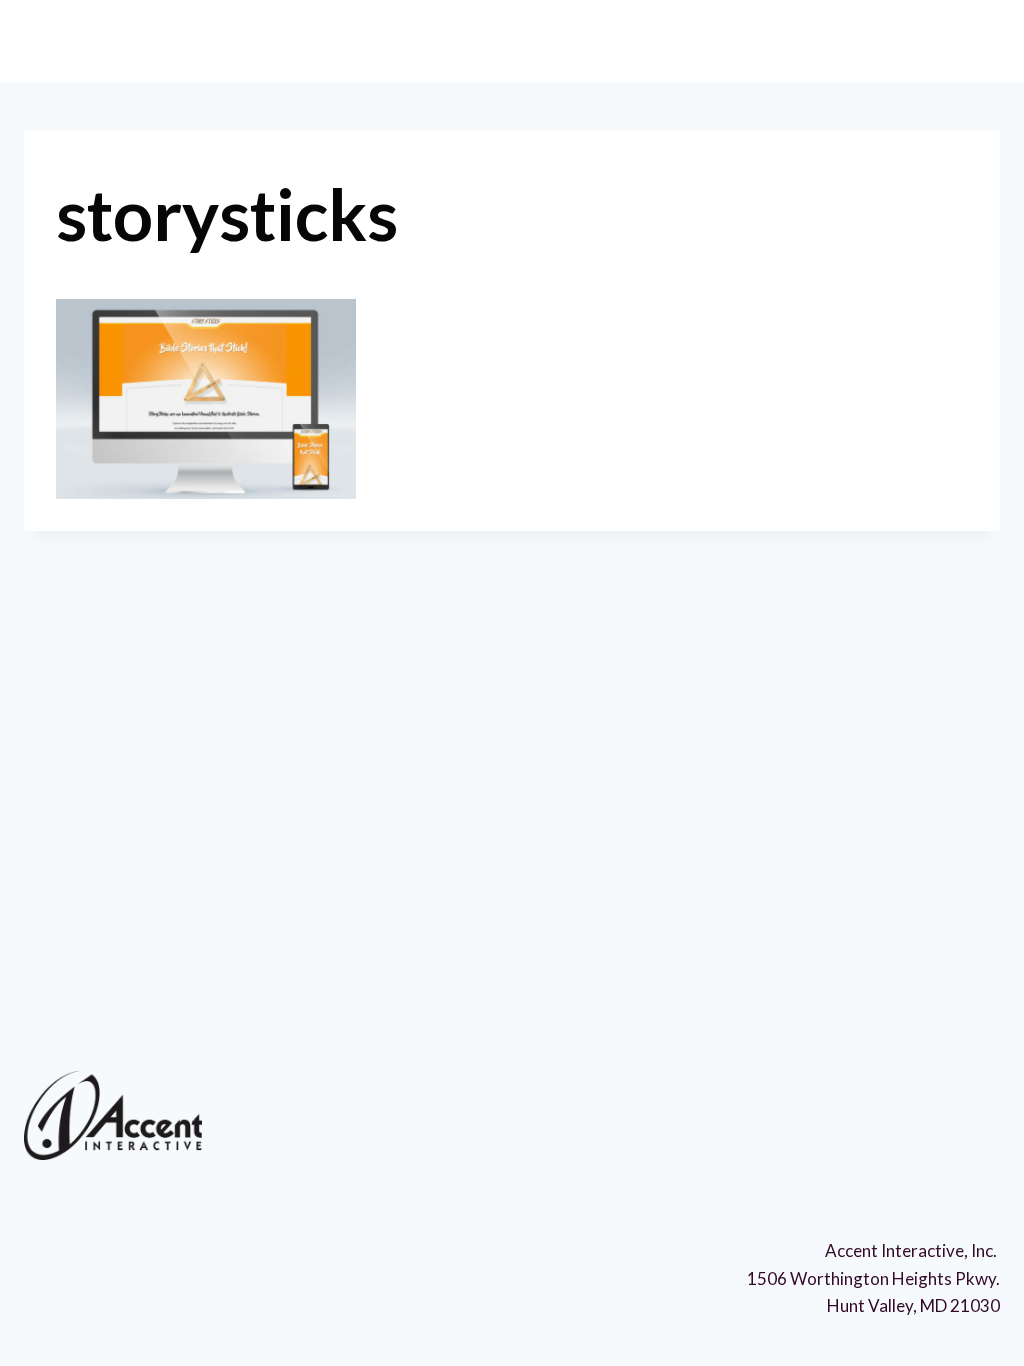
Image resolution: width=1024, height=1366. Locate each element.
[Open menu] (970, 39)
